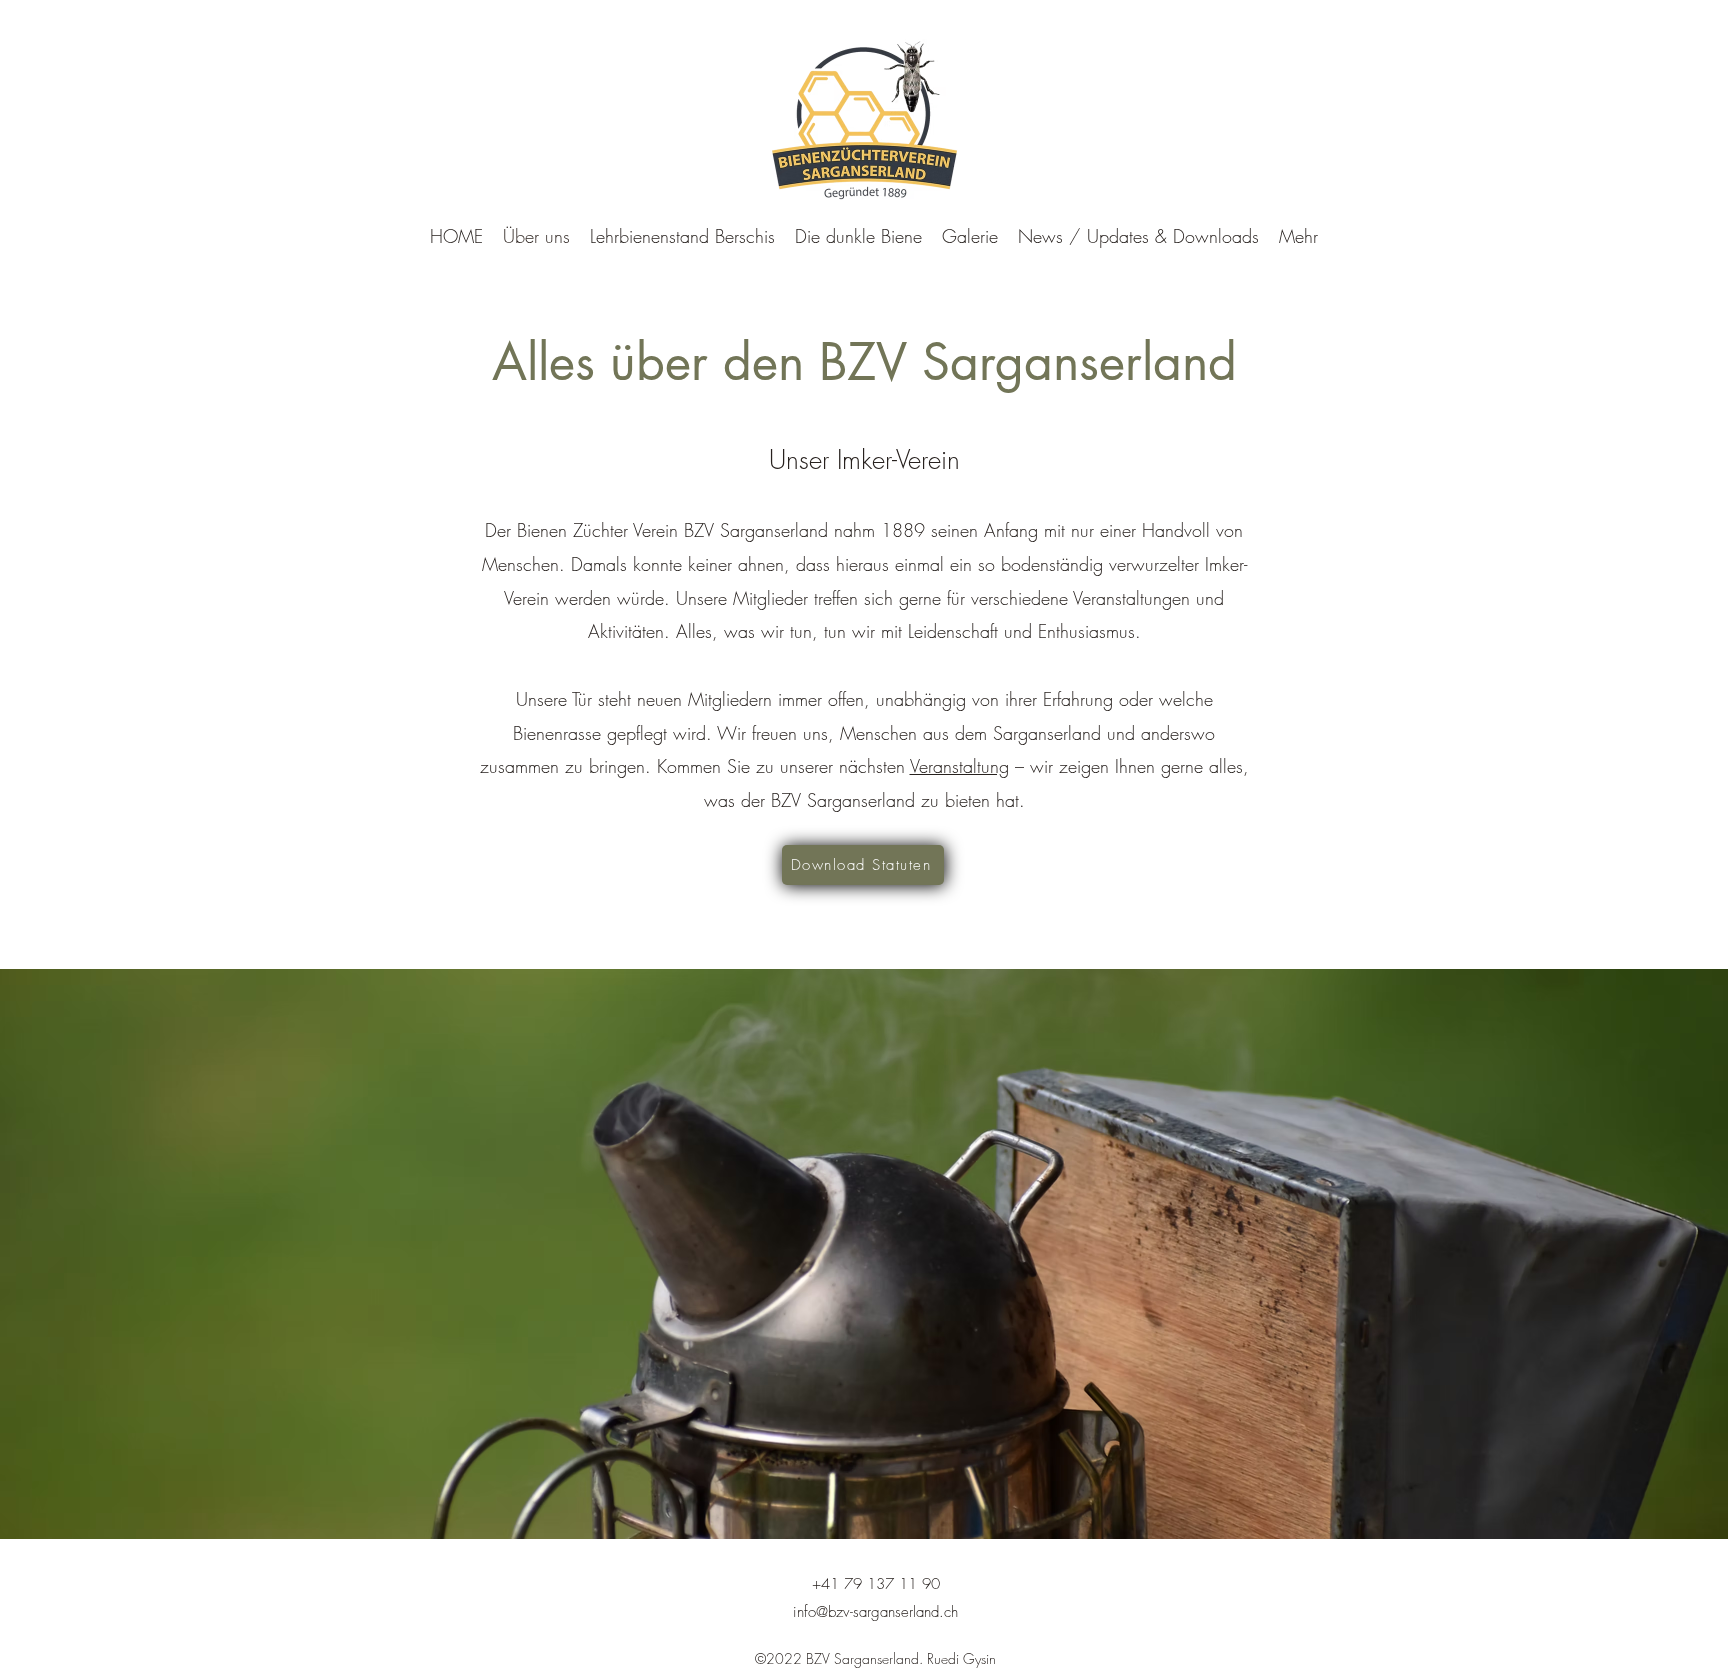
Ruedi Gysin (961, 1658)
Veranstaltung (959, 766)
